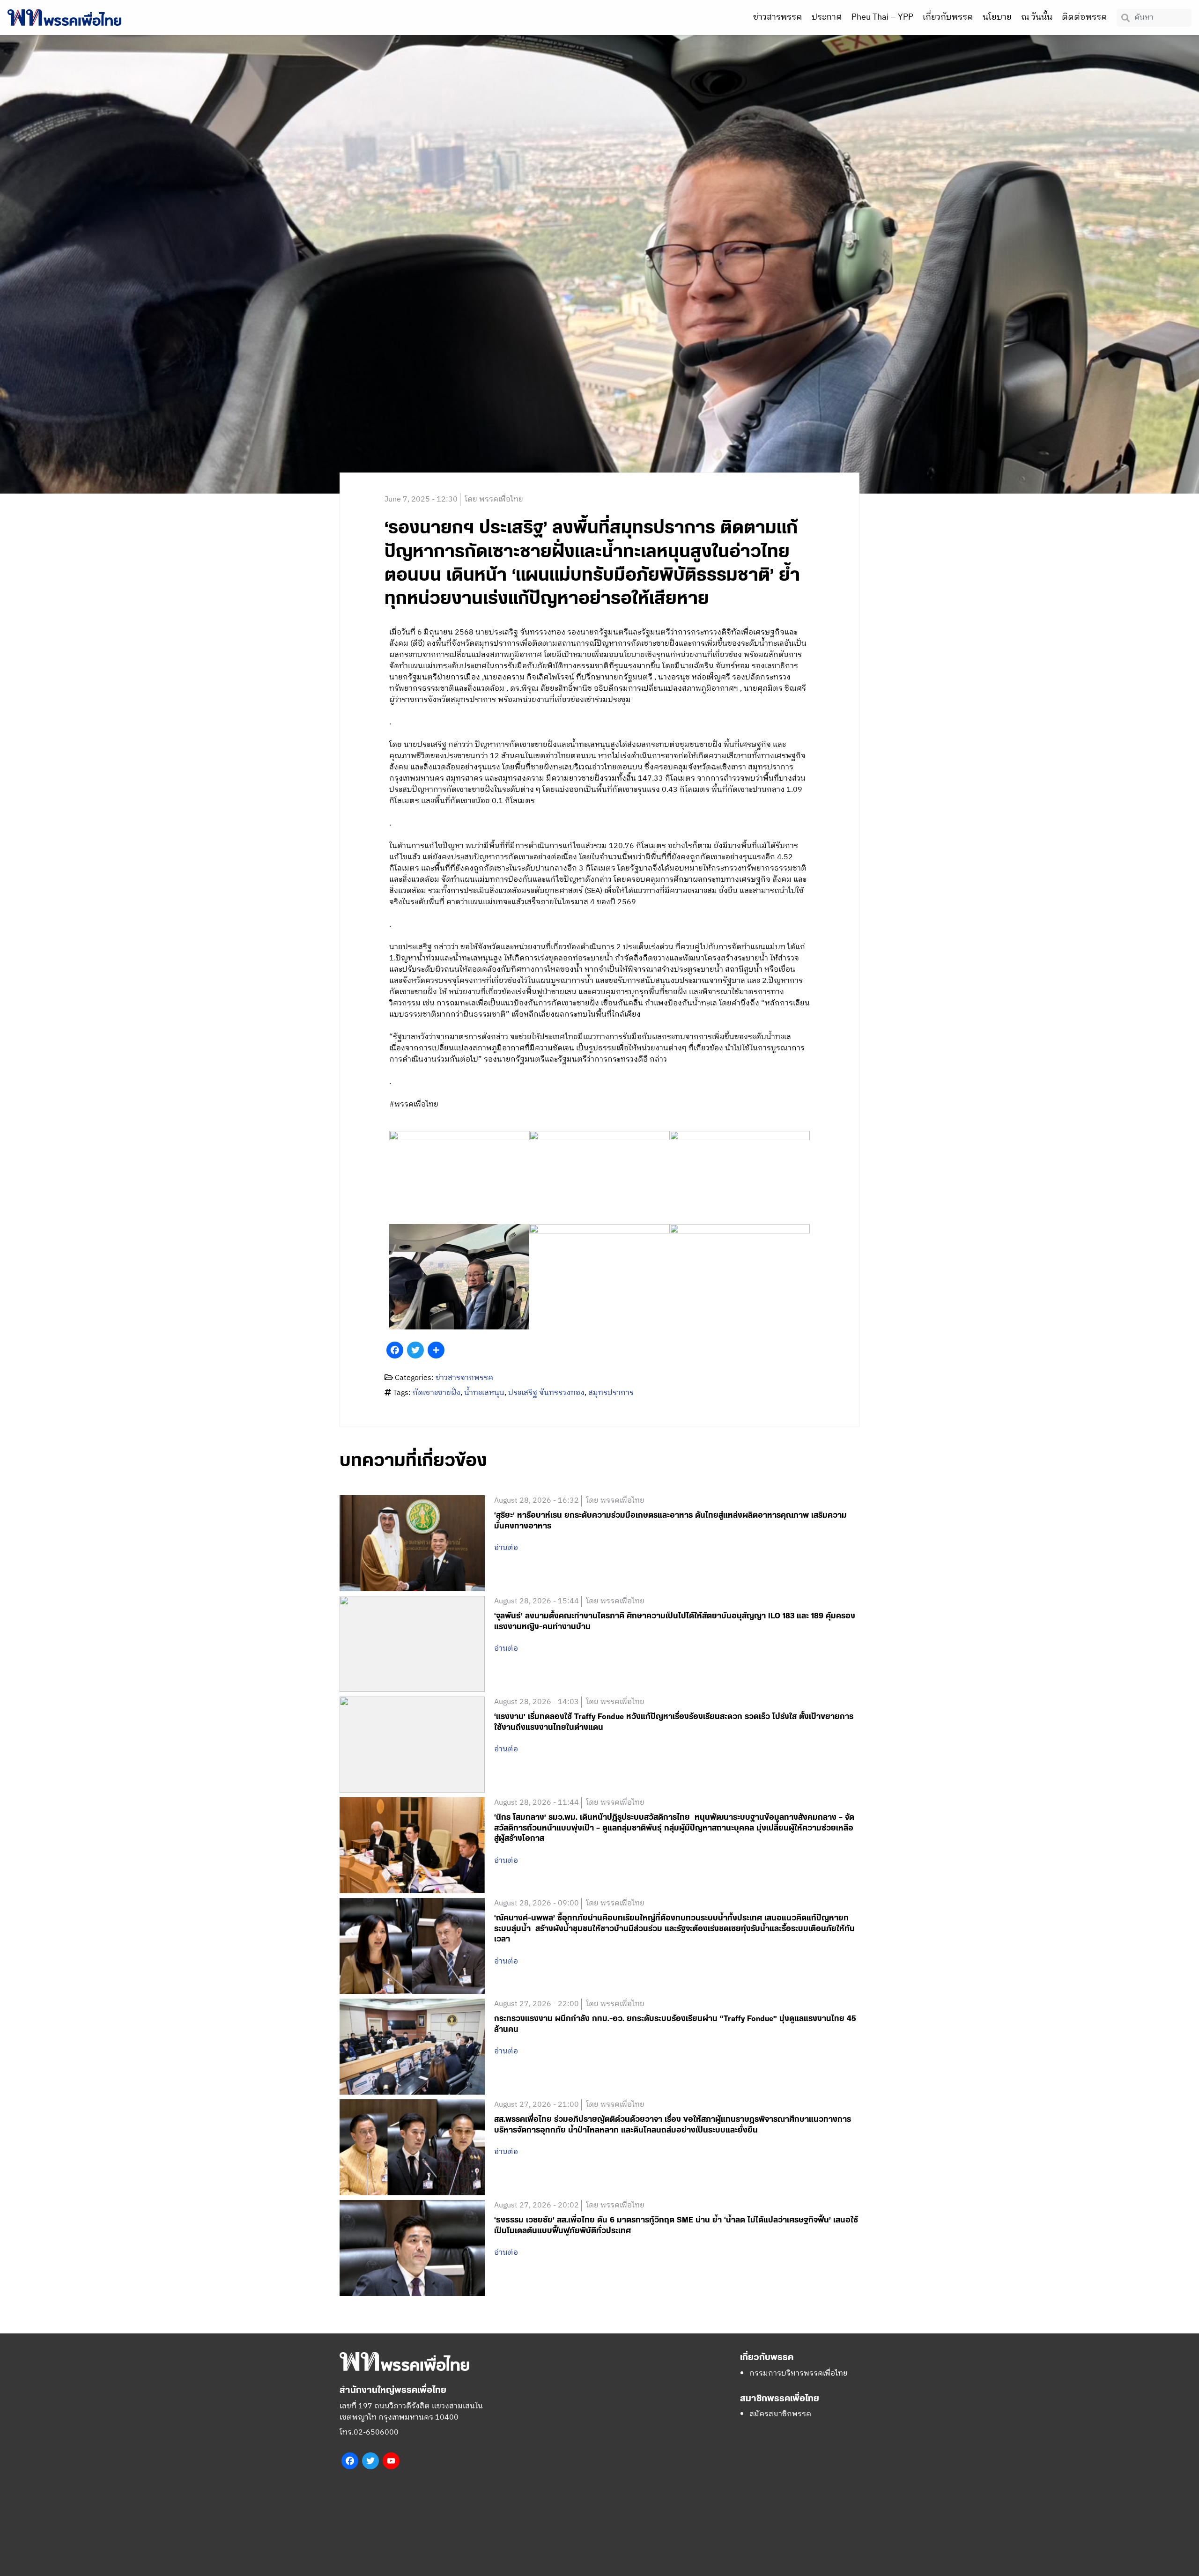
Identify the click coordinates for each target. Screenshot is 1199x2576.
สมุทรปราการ (611, 1393)
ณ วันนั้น (1037, 17)
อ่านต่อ (506, 1548)
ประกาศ (827, 17)
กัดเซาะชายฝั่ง (437, 1393)
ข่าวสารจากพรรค (464, 1378)
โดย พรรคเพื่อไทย (494, 499)
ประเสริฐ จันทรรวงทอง (546, 1393)
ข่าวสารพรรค (778, 17)
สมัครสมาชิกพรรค (780, 2414)
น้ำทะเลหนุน (484, 1393)
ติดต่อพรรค (1084, 17)
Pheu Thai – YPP (882, 17)
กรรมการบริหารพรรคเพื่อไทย (799, 2373)
